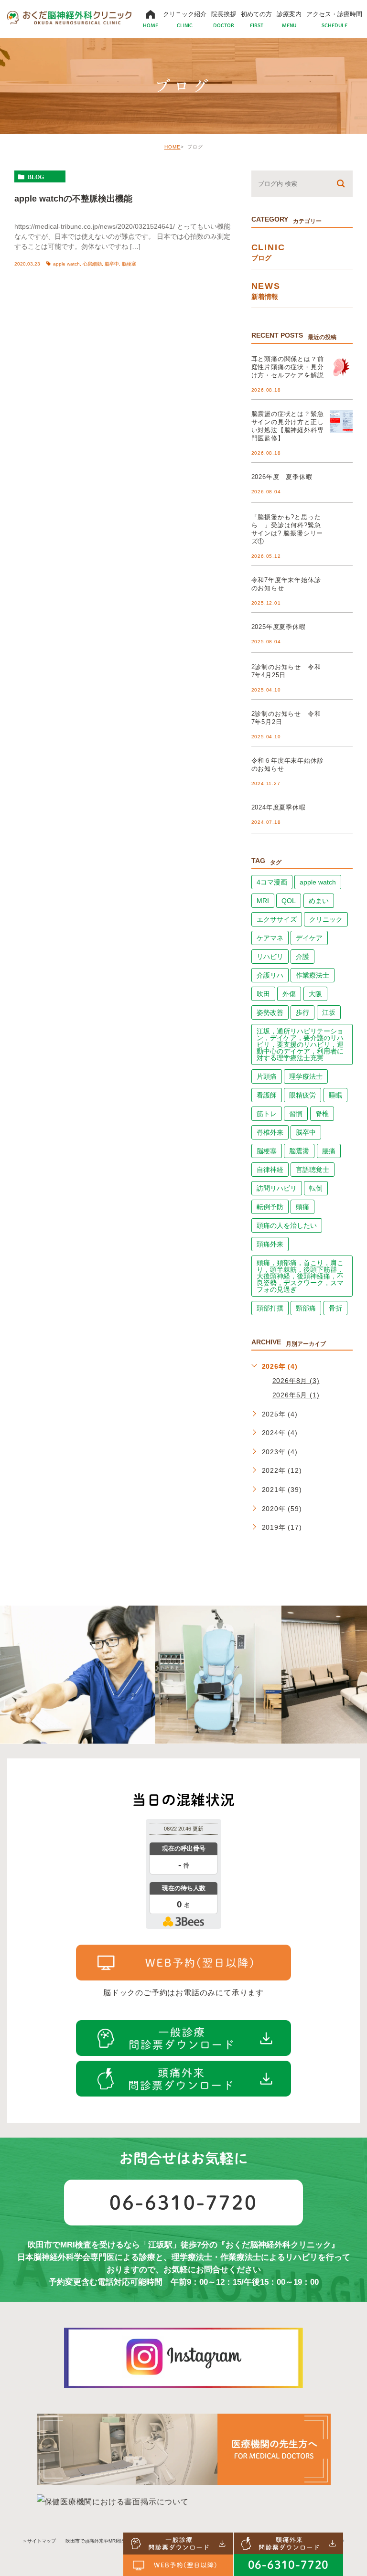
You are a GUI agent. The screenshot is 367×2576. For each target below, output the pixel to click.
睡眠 (335, 1095)
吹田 (263, 994)
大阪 (315, 994)
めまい (319, 901)
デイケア (309, 938)
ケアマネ (270, 938)
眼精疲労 (302, 1095)
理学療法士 (306, 1076)
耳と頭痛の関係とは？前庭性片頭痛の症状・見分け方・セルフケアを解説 (288, 367)
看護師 (267, 1095)
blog (36, 177)
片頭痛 (267, 1076)
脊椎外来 (270, 1132)
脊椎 (322, 1114)
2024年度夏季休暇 (279, 807)
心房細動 (92, 264)
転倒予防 (270, 1207)
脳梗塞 (129, 264)
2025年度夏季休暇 (279, 627)
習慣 (296, 1114)
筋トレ (267, 1114)
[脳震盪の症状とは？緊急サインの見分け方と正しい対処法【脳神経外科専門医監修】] (341, 422)
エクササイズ (277, 919)
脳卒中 (112, 264)
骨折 (335, 1308)
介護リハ (270, 975)
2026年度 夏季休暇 (282, 477)
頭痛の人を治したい (287, 1225)
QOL (289, 901)
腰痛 (329, 1151)
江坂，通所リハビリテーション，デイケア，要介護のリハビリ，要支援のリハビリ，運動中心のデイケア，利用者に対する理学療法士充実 (300, 1044)
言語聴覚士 (313, 1170)
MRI (263, 901)
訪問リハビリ (277, 1188)
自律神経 (270, 1170)
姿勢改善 (270, 1012)
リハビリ (270, 957)
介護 (302, 957)
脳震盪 (299, 1151)
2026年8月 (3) (296, 1381)
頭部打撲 (270, 1308)
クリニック (326, 919)
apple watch (66, 264)
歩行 (302, 1012)
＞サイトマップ (39, 2541)
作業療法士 (313, 975)
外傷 (289, 994)
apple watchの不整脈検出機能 (73, 198)
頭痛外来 (270, 1244)
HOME (173, 147)
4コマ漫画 (272, 882)
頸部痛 (306, 1308)
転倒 (316, 1188)
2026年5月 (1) (296, 1395)
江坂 (329, 1012)
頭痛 (302, 1207)
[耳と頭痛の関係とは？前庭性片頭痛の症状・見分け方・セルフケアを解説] (341, 367)
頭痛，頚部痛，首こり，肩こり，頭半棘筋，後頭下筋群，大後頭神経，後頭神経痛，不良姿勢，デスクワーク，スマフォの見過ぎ (300, 1276)
